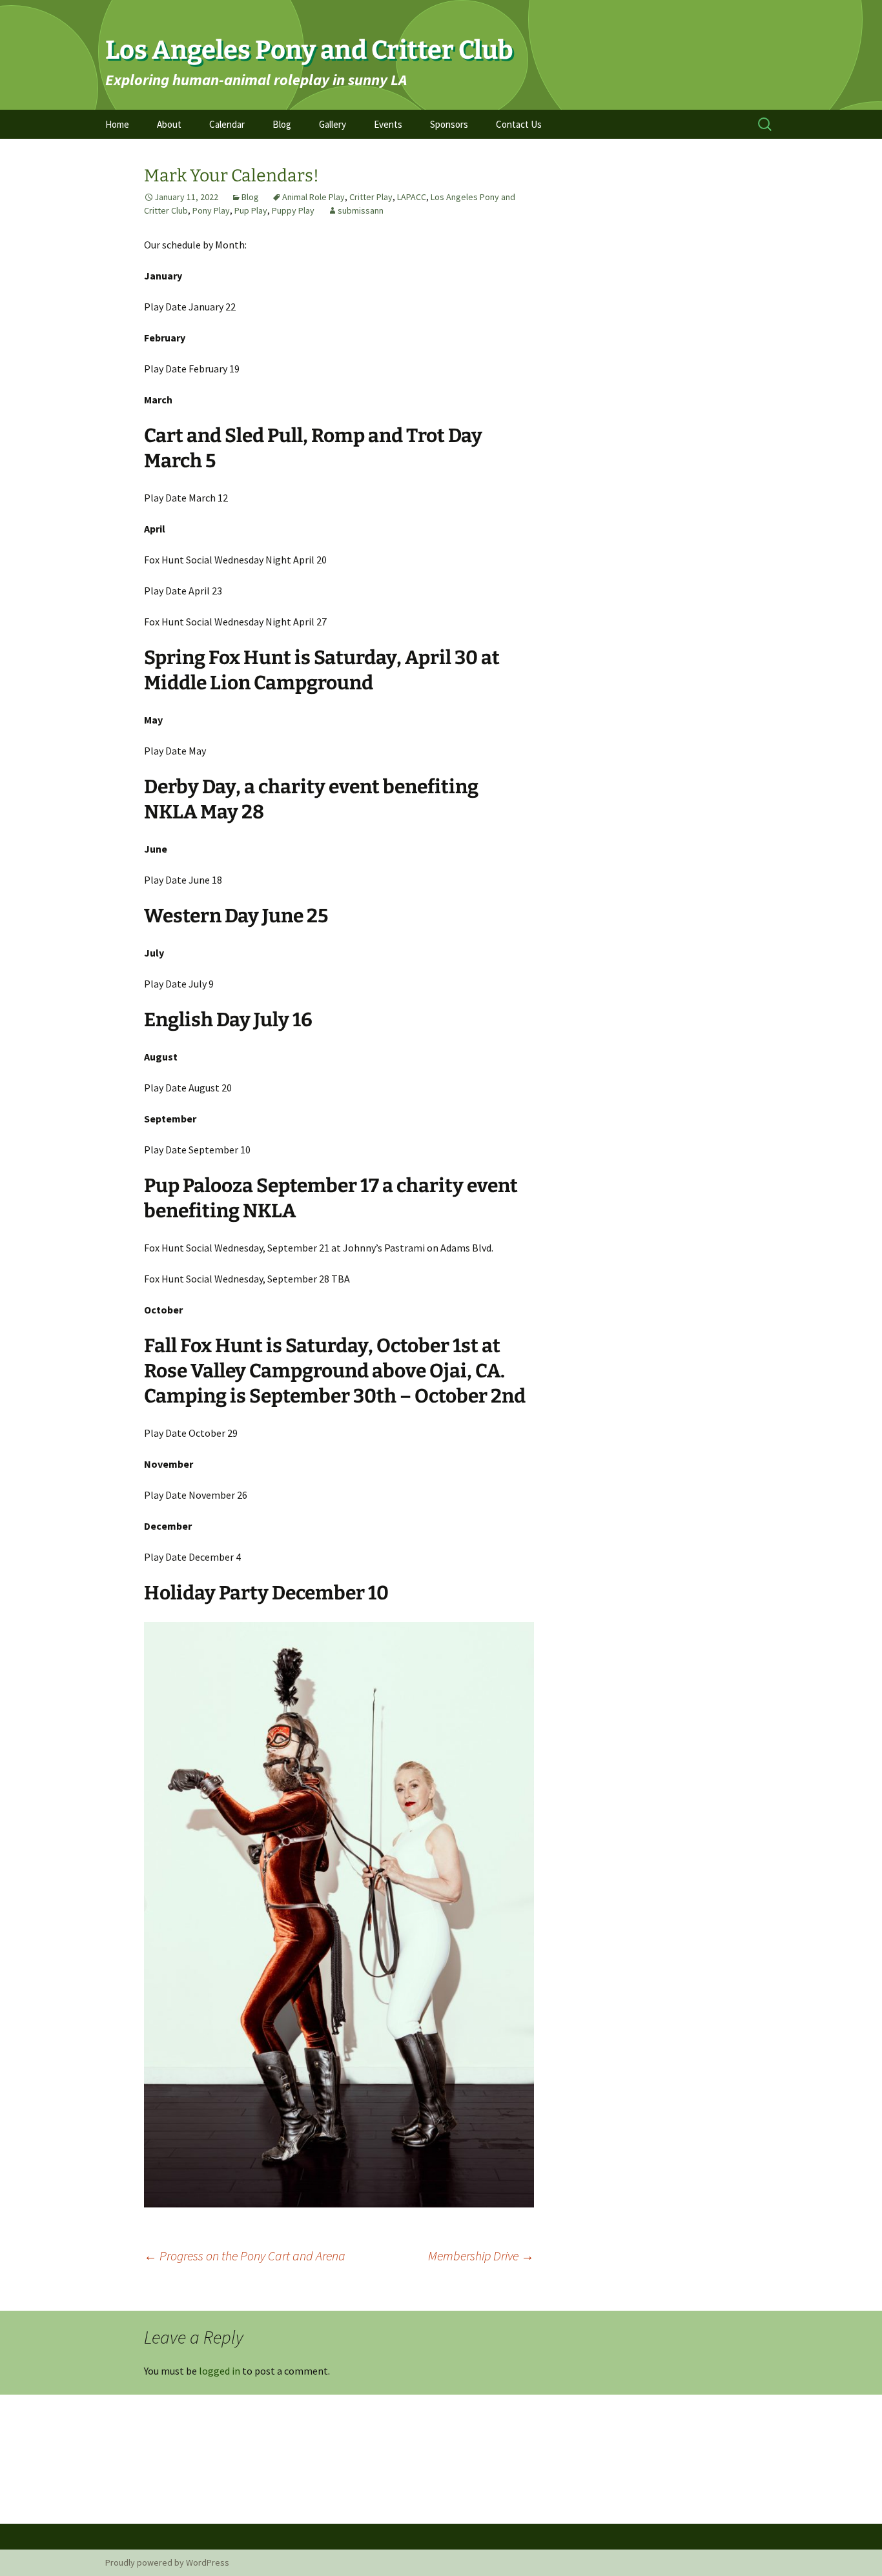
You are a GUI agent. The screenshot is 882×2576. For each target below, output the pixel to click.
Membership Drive (481, 2256)
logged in (220, 2371)
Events (388, 124)
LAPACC (412, 197)
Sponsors (449, 124)
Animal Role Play (313, 197)
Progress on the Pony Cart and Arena (245, 2256)
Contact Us (519, 124)
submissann (361, 210)
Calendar (227, 124)
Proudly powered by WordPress (167, 2562)
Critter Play (371, 197)
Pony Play (211, 210)
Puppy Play (293, 210)
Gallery (333, 124)
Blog (282, 124)
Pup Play (251, 210)
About (169, 124)
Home (117, 124)
